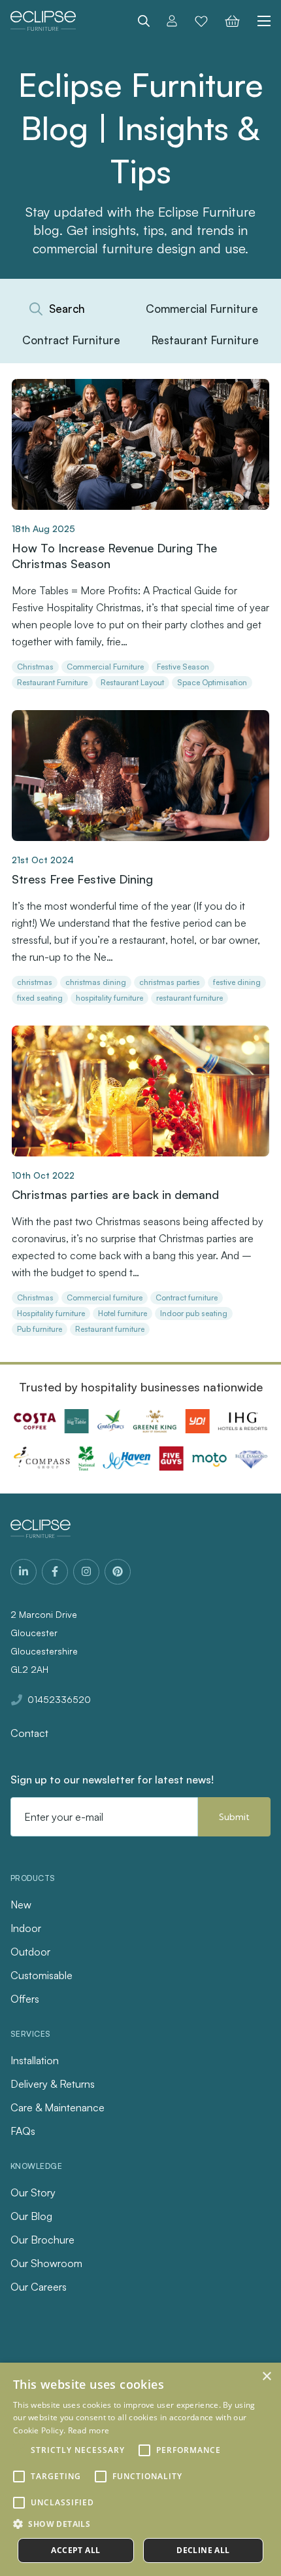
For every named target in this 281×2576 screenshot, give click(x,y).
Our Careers (39, 2287)
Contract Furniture (71, 340)
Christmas (35, 667)
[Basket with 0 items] (232, 21)
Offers (25, 1999)
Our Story (33, 2192)
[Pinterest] (118, 1572)
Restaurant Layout (132, 682)
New (21, 1905)
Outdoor (30, 1952)
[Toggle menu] (259, 21)
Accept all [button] (75, 2550)
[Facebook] (55, 1572)
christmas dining (96, 982)
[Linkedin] (24, 1572)
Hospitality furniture (51, 1313)
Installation (35, 2060)
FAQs (23, 2131)
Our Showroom (46, 2263)
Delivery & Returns (53, 2084)
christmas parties (170, 982)
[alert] (140, 2469)
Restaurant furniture (110, 1329)
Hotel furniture (123, 1313)
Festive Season (183, 667)
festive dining (237, 982)
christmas (35, 982)
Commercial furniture (105, 1297)
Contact (29, 1733)
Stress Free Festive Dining (82, 879)
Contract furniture (187, 1297)
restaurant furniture (190, 998)
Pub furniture (40, 1329)
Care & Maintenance (58, 2107)
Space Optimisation (212, 682)
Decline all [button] (203, 2550)
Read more (89, 2430)
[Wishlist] (201, 21)
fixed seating (40, 998)
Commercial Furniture (202, 309)
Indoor (26, 1928)
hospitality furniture (109, 998)
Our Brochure (42, 2240)
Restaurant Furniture (205, 340)
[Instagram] (86, 1572)
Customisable (41, 1975)
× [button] (266, 2377)
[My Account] (172, 21)
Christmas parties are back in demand (115, 1194)
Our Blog (31, 2216)
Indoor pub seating (194, 1313)
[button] (140, 2524)
